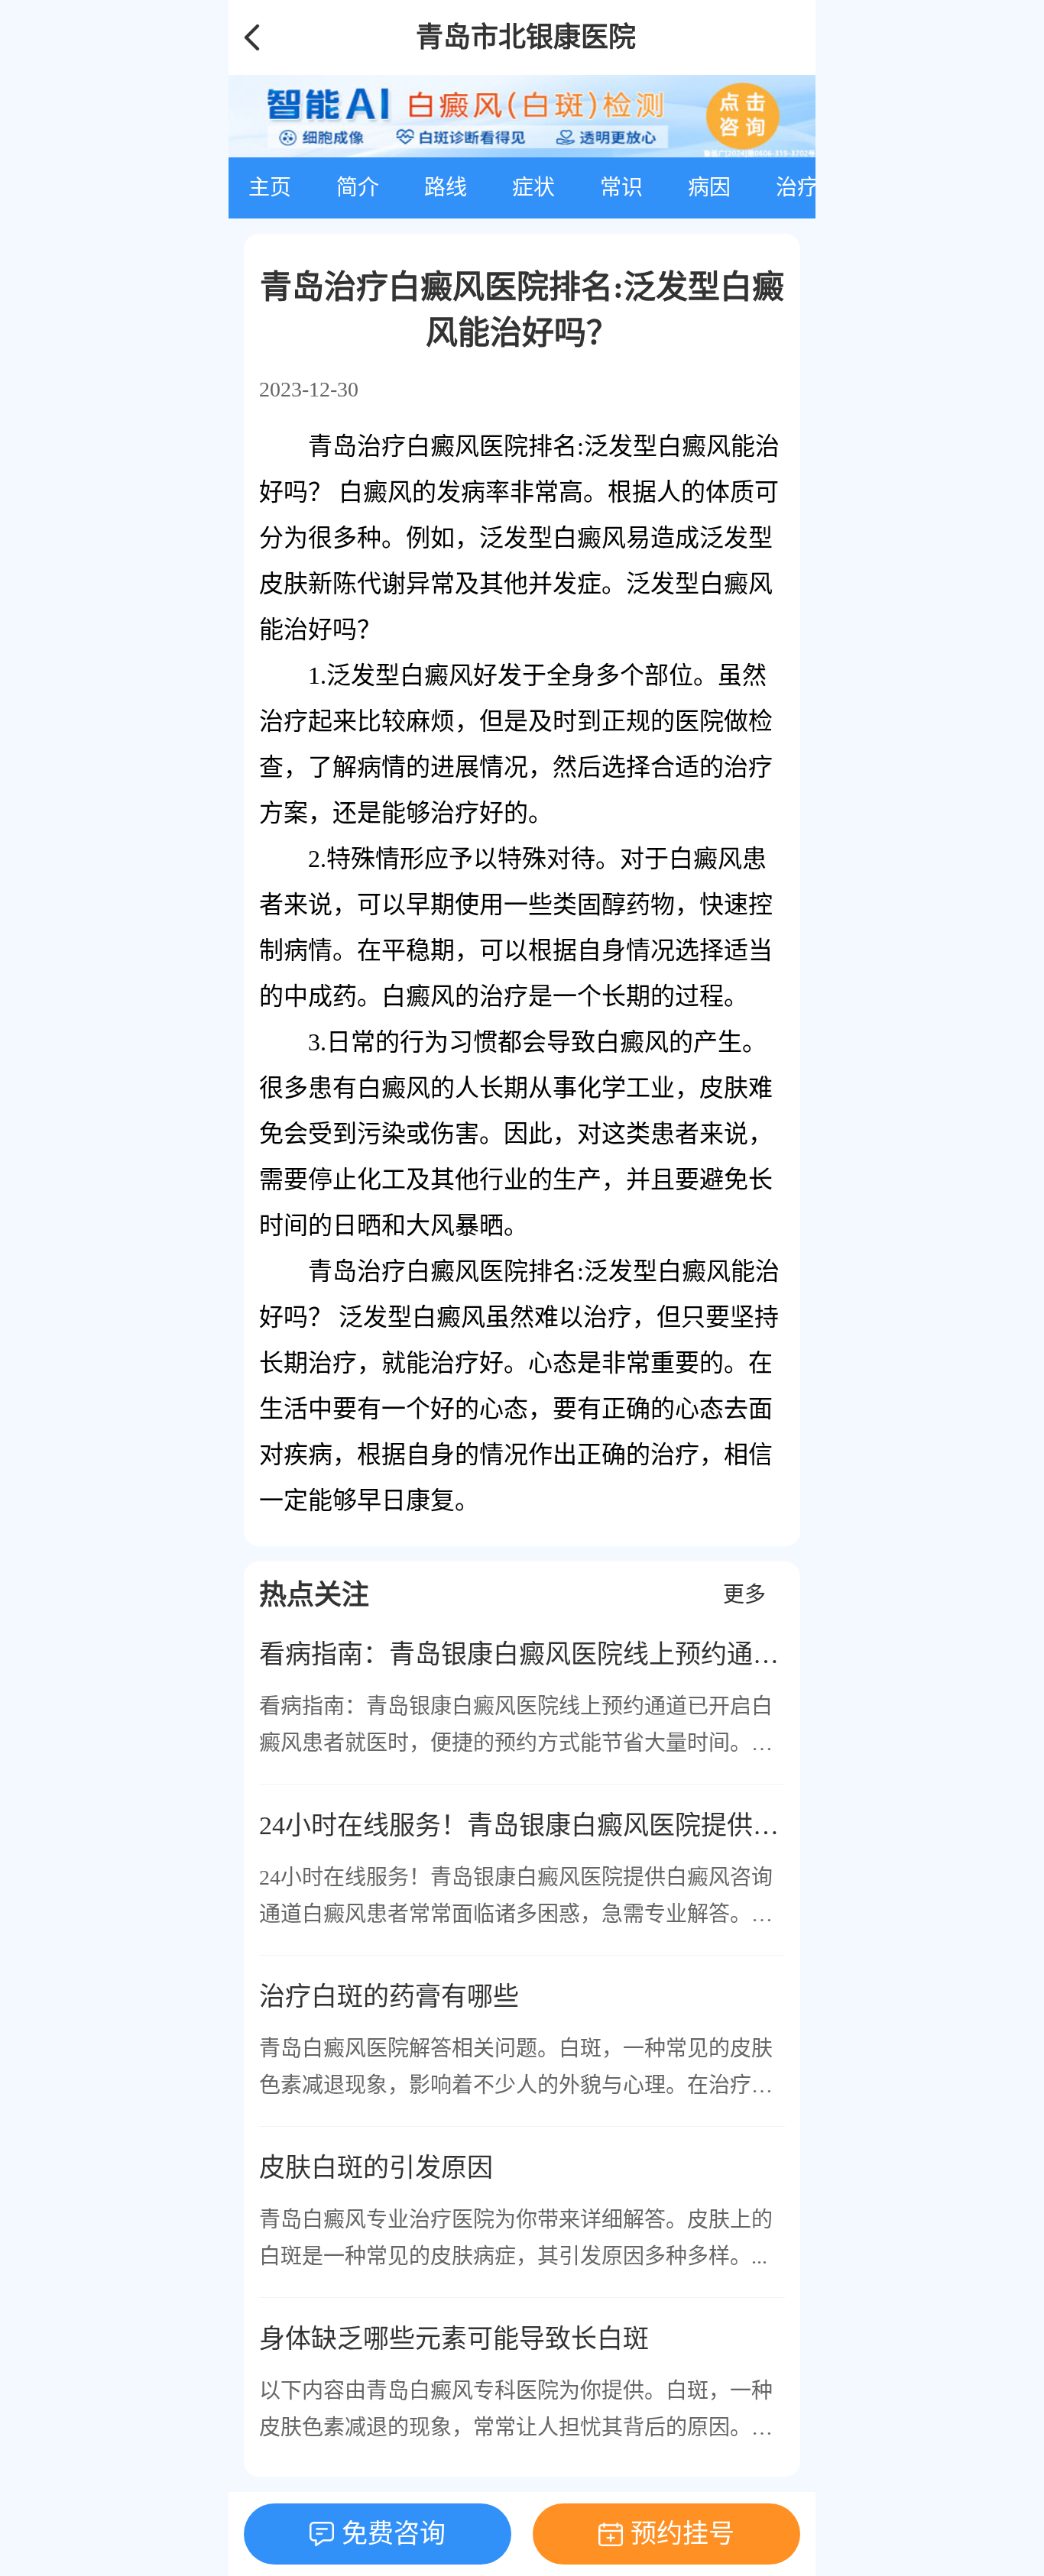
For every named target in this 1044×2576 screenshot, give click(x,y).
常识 (621, 188)
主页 (270, 188)
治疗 (797, 188)
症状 (533, 188)
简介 (358, 188)
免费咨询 (394, 2534)
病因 (709, 188)
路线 (446, 188)
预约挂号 (682, 2534)
